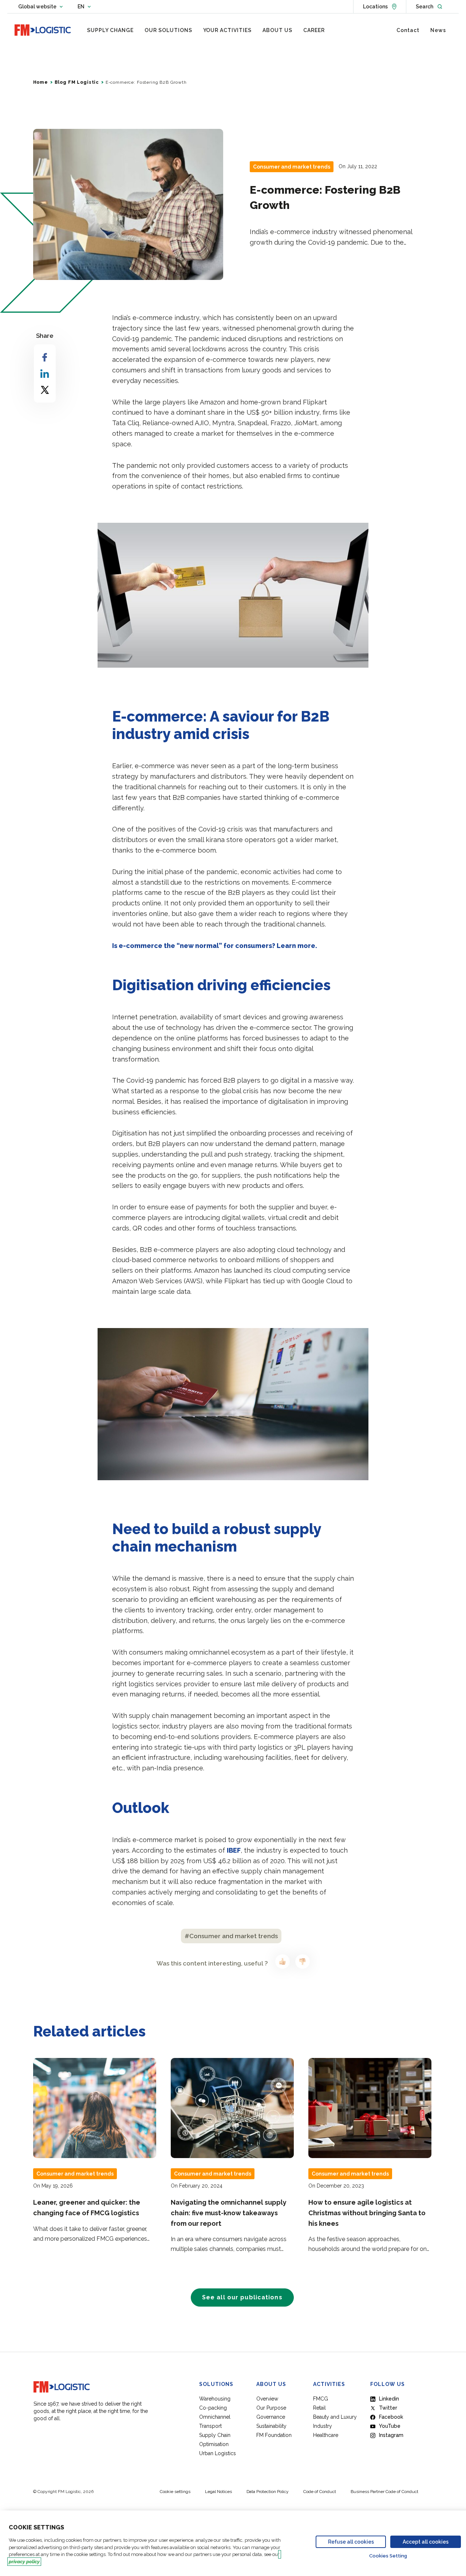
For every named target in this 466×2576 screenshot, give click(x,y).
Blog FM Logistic (77, 82)
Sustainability (271, 2426)
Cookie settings (175, 2492)
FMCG (321, 2399)
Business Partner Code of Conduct (384, 2492)
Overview (267, 2399)
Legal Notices (218, 2492)
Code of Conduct (320, 2492)
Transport (210, 2426)
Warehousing (215, 2399)
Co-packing (213, 2408)
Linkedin (389, 2399)
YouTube (390, 2426)
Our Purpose (271, 2408)
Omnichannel (215, 2417)
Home (41, 82)
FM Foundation (274, 2435)
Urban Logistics (218, 2453)
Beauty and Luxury (335, 2417)
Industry (323, 2426)
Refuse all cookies (351, 2542)
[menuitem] (110, 30)
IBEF (234, 1850)
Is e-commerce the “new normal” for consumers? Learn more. (215, 946)
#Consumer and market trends (231, 1936)
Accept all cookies (426, 2542)
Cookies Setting (388, 2556)
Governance (271, 2417)
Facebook (391, 2417)
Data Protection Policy (268, 2492)
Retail (319, 2408)
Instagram (391, 2435)
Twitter (388, 2408)
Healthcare (326, 2435)
